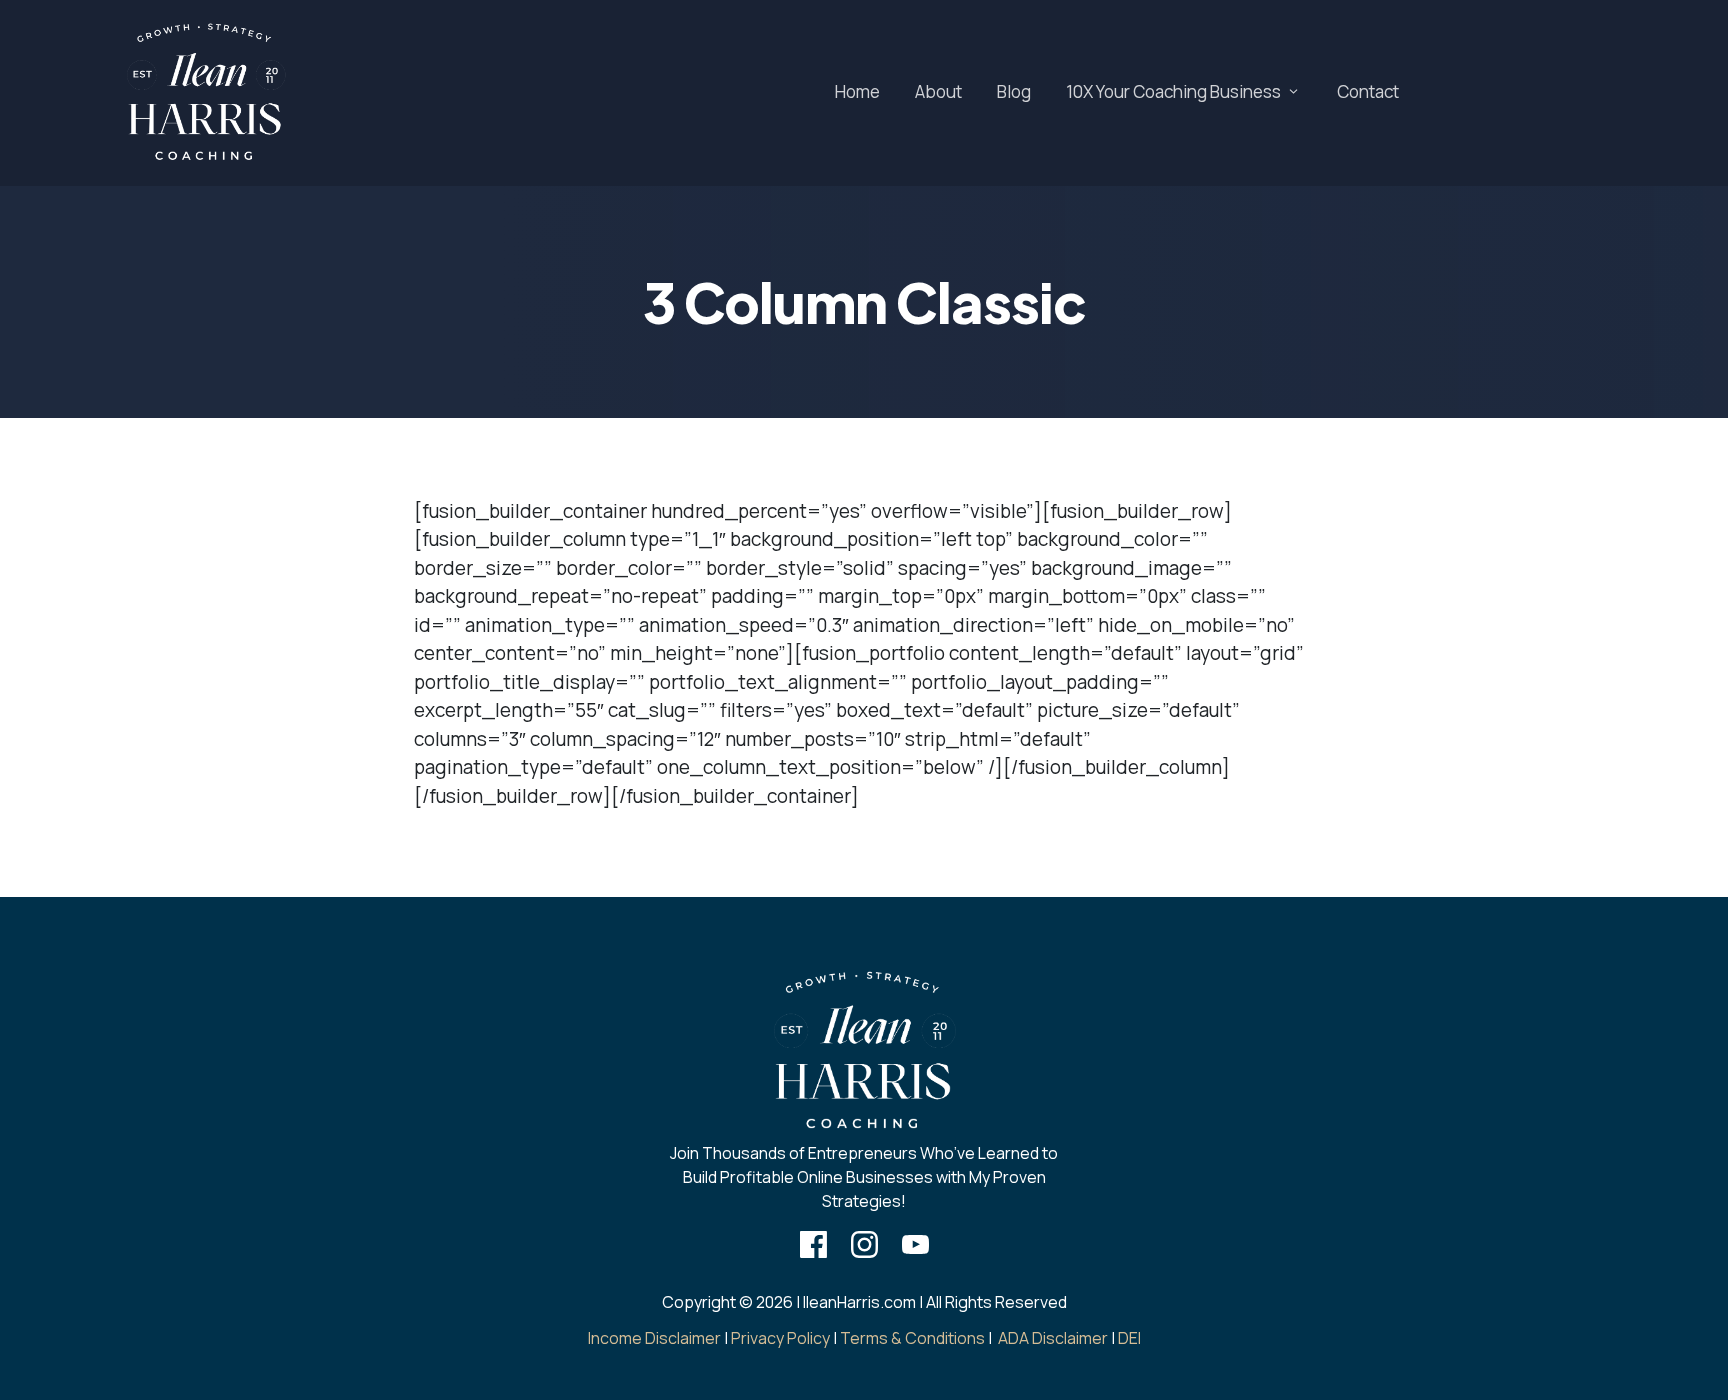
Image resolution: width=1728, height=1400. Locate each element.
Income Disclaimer (654, 1338)
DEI (1129, 1338)
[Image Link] (205, 93)
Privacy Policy (780, 1338)
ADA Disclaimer (1053, 1338)
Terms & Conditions (912, 1338)
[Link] (813, 1244)
